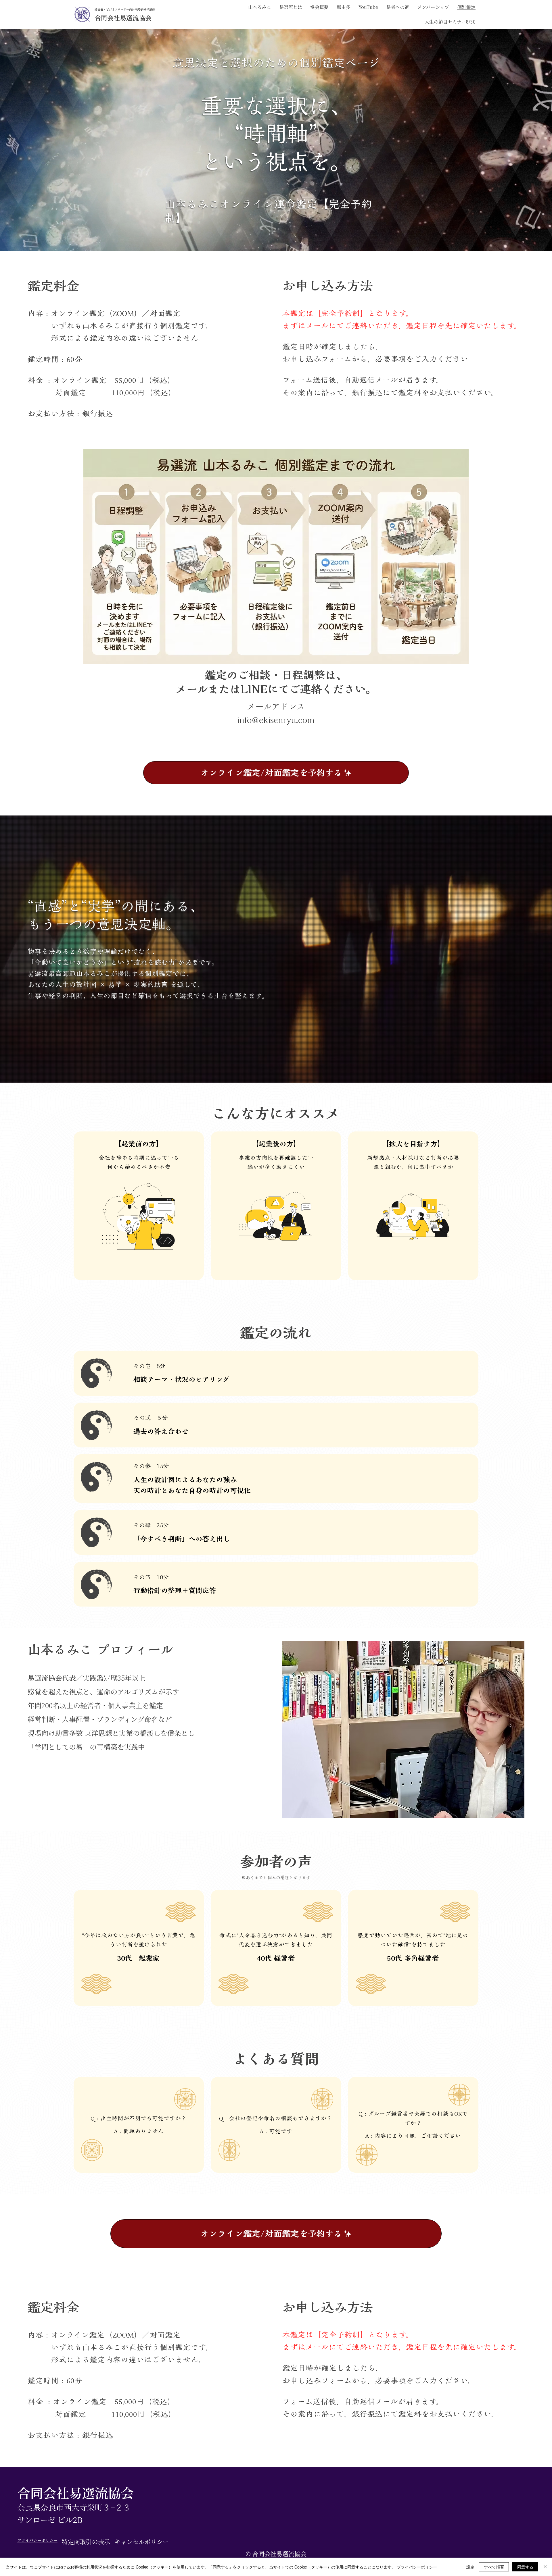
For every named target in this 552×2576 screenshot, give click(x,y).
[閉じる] (545, 2567)
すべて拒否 (494, 2567)
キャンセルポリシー (142, 2542)
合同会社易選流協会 (123, 18)
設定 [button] (470, 2567)
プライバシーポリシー (37, 2540)
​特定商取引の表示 (86, 2542)
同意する (525, 2567)
